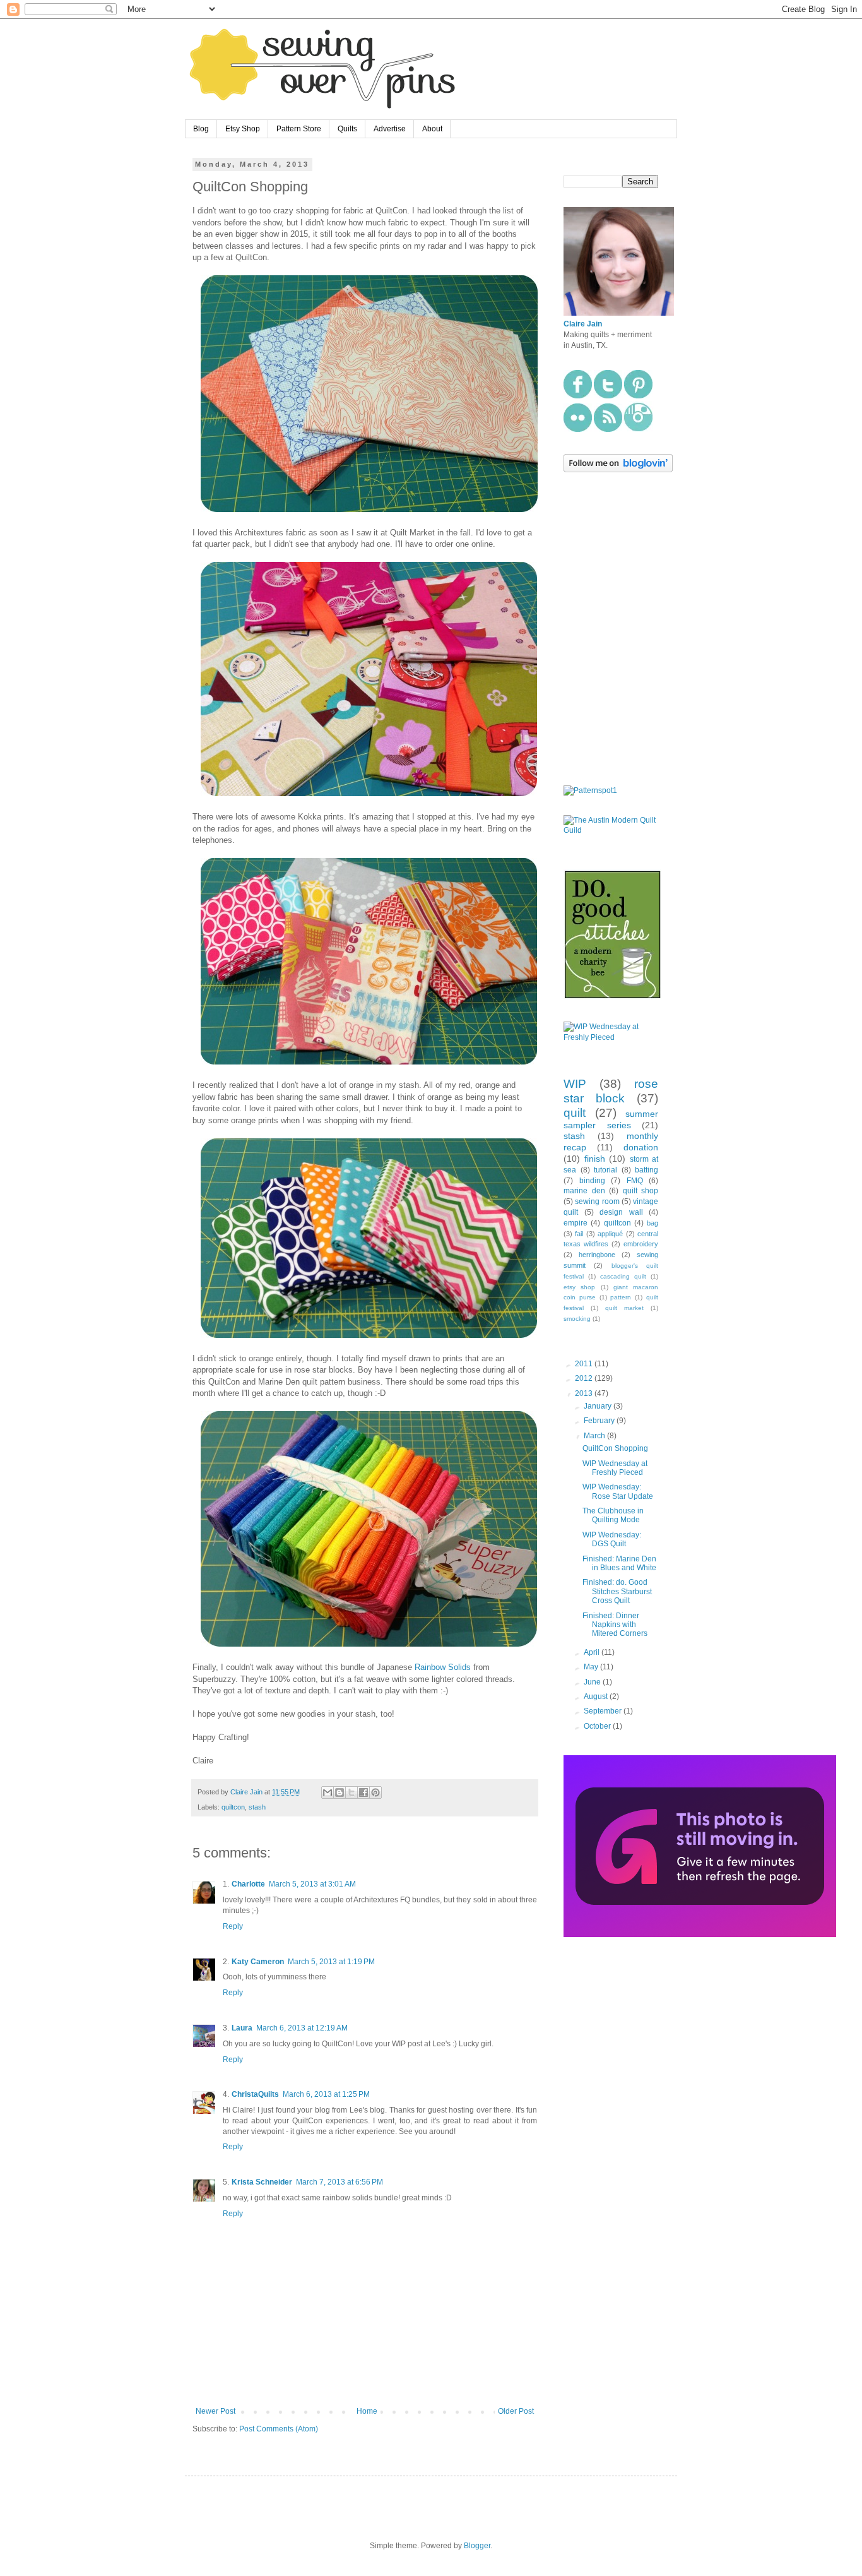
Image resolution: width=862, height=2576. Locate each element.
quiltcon (233, 1807)
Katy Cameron (258, 1962)
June (593, 1682)
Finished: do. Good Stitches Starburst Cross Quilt (617, 1591)
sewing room (597, 1202)
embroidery (641, 1244)
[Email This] (328, 1792)
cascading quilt (623, 1276)
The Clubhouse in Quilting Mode (613, 1515)
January (599, 1406)
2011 (585, 1364)
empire (576, 1223)
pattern (621, 1297)
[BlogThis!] (339, 1792)
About (432, 129)
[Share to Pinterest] (375, 1792)
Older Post (516, 2411)
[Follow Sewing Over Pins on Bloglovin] (618, 470)
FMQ (635, 1181)
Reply (233, 1926)
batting (646, 1170)
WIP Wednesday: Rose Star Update (618, 1491)
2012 (585, 1378)
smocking (577, 1319)
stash (257, 1807)
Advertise (390, 129)
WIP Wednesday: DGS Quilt (612, 1539)
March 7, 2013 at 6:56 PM (339, 2182)
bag (652, 1223)
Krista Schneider (262, 2182)
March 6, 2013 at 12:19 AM (302, 2028)
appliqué (610, 1234)
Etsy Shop (243, 129)
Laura (242, 2028)
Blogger (477, 2546)
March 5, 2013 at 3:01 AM (312, 1884)
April (593, 1652)
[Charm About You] (700, 1935)
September (604, 1711)
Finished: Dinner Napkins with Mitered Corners (615, 1625)
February (600, 1421)
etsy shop (579, 1287)
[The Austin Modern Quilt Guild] (611, 830)
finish (595, 1159)
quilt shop (641, 1191)
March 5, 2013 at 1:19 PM (331, 1962)
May (592, 1667)
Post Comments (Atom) (279, 2429)
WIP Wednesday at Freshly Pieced (615, 1468)
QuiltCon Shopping (615, 1448)
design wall (621, 1212)
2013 (585, 1393)
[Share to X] (351, 1792)
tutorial (605, 1170)
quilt (575, 1113)
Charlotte (248, 1884)
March (595, 1436)
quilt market (624, 1308)
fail (579, 1234)
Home (367, 2411)
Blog (201, 129)
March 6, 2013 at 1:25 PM (326, 2094)
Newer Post (215, 2411)
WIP (575, 1084)
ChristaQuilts (255, 2094)
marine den (584, 1191)
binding (592, 1181)
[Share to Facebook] (363, 1792)
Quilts (347, 129)
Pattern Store (299, 129)
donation (641, 1147)
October (598, 1726)
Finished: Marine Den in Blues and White (619, 1563)
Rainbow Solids (443, 1667)
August (597, 1696)
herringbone (597, 1255)
